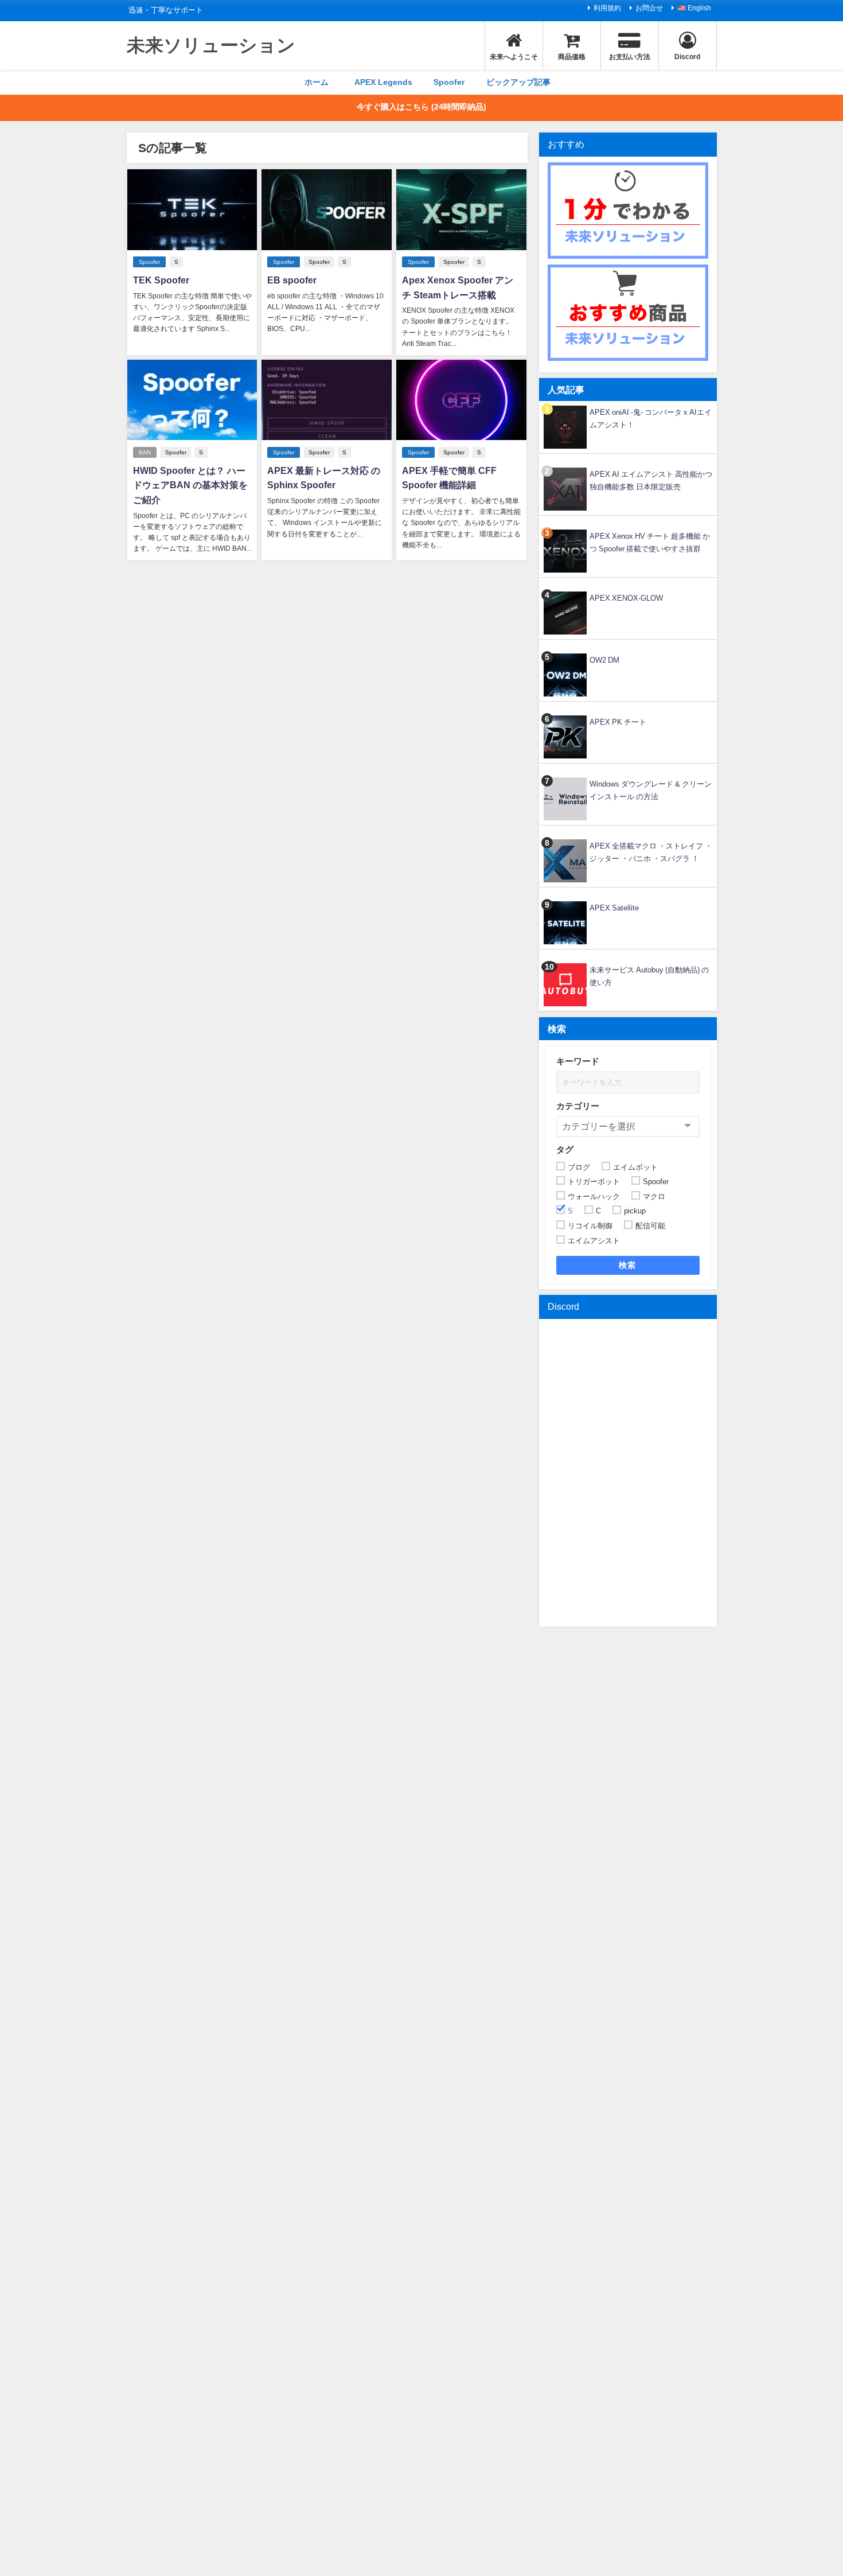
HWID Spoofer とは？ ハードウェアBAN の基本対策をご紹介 (190, 485)
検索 (628, 1265)
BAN (145, 452)
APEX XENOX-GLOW (626, 598)
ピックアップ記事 (518, 82)
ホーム (317, 82)
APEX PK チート (618, 722)
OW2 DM (604, 660)
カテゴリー (578, 1106)
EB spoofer (292, 280)
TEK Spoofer (161, 280)
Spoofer (449, 82)
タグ (565, 1149)
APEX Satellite (614, 908)
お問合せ (649, 8)
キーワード (578, 1061)
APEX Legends (383, 82)
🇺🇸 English (694, 8)
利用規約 (607, 8)
